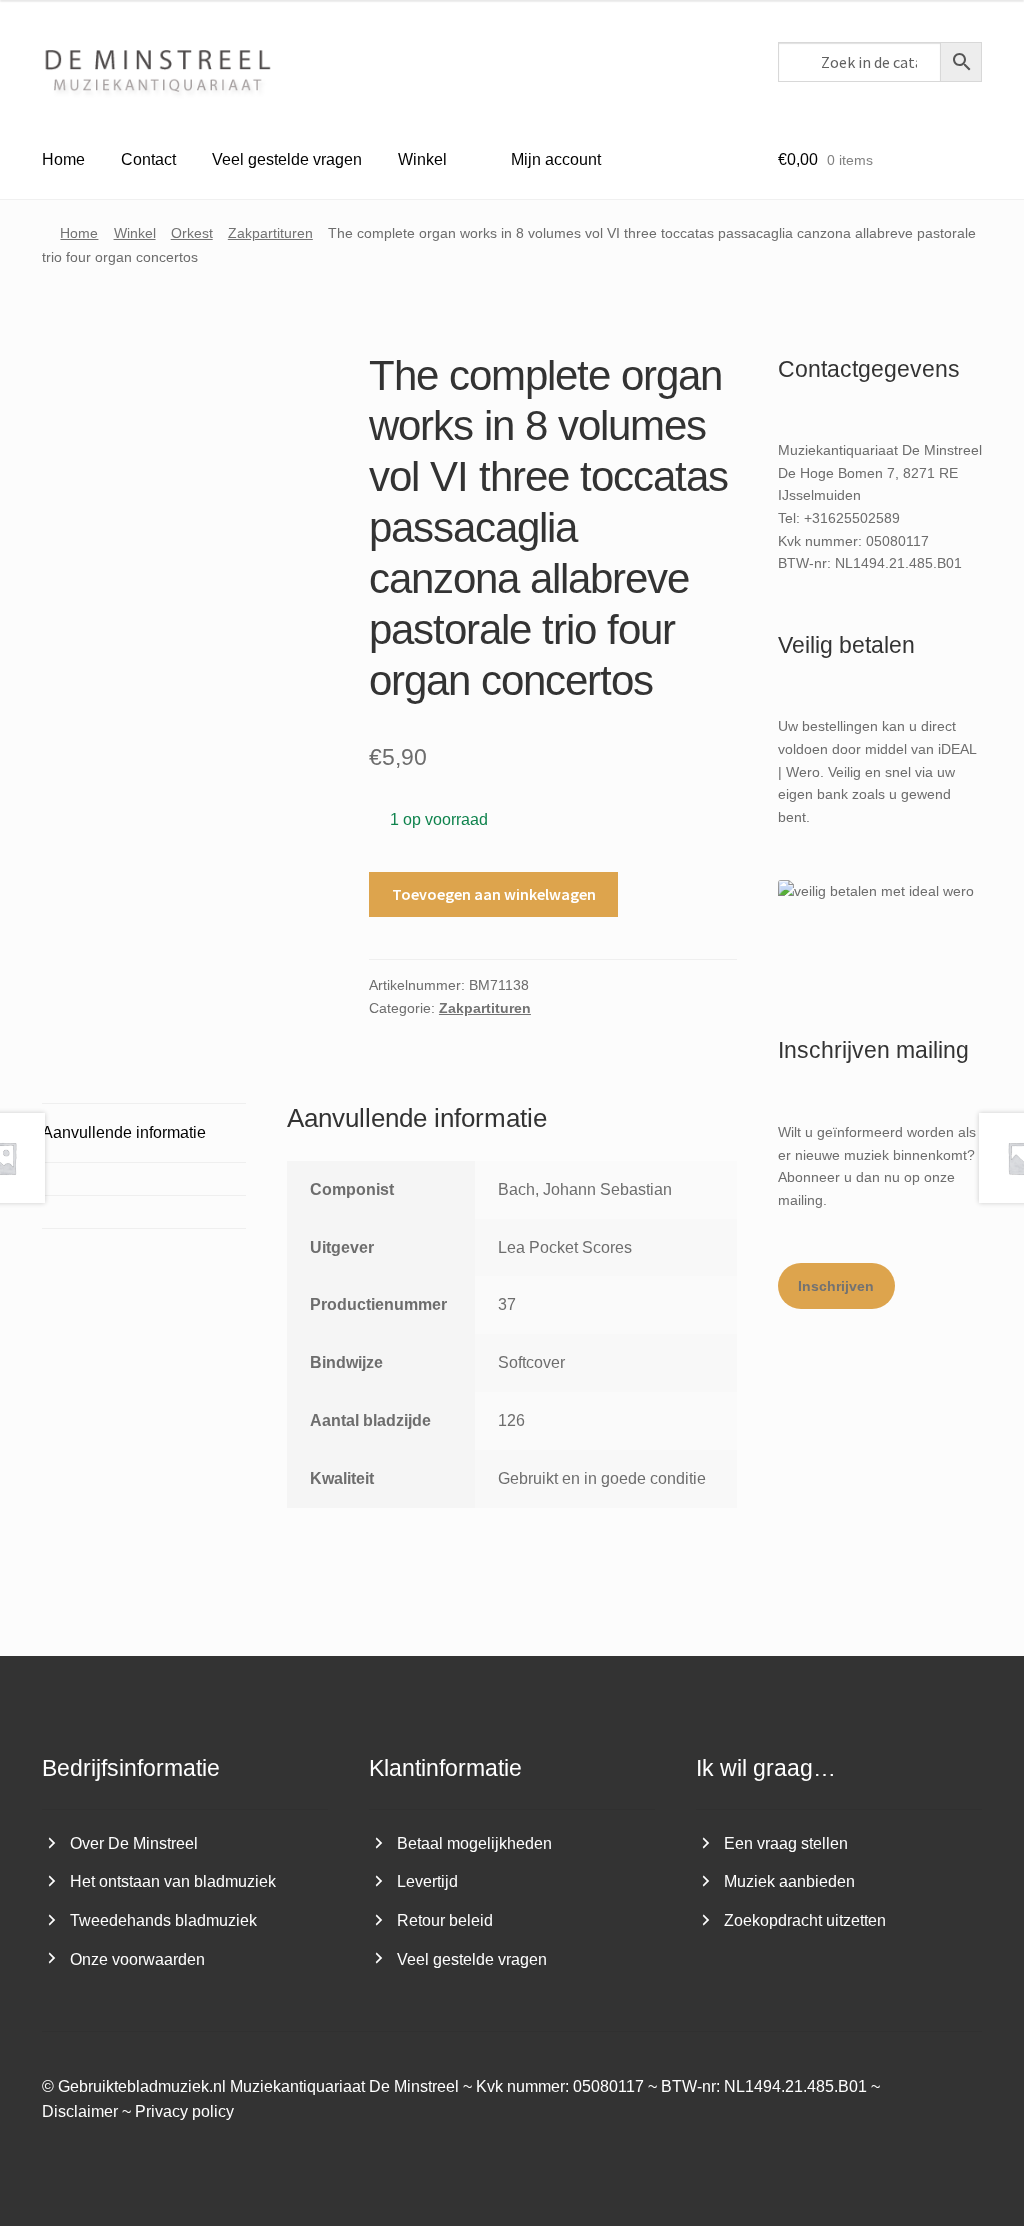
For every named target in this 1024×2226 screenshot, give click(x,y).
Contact (148, 159)
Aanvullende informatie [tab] (124, 1132)
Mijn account (556, 159)
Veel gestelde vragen (287, 159)
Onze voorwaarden (137, 1959)
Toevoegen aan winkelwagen (494, 894)
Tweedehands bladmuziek (163, 1920)
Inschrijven (836, 1286)
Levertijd (427, 1881)
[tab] (144, 1179)
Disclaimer (80, 2111)
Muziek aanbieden (789, 1881)
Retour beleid (445, 1920)
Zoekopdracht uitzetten (805, 1920)
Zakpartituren (270, 233)
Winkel (422, 159)
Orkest (192, 233)
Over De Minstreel (134, 1843)
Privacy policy (184, 2111)
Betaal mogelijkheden (474, 1843)
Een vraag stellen (786, 1843)
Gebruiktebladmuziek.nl (142, 2086)
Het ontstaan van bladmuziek (173, 1881)
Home (63, 159)
